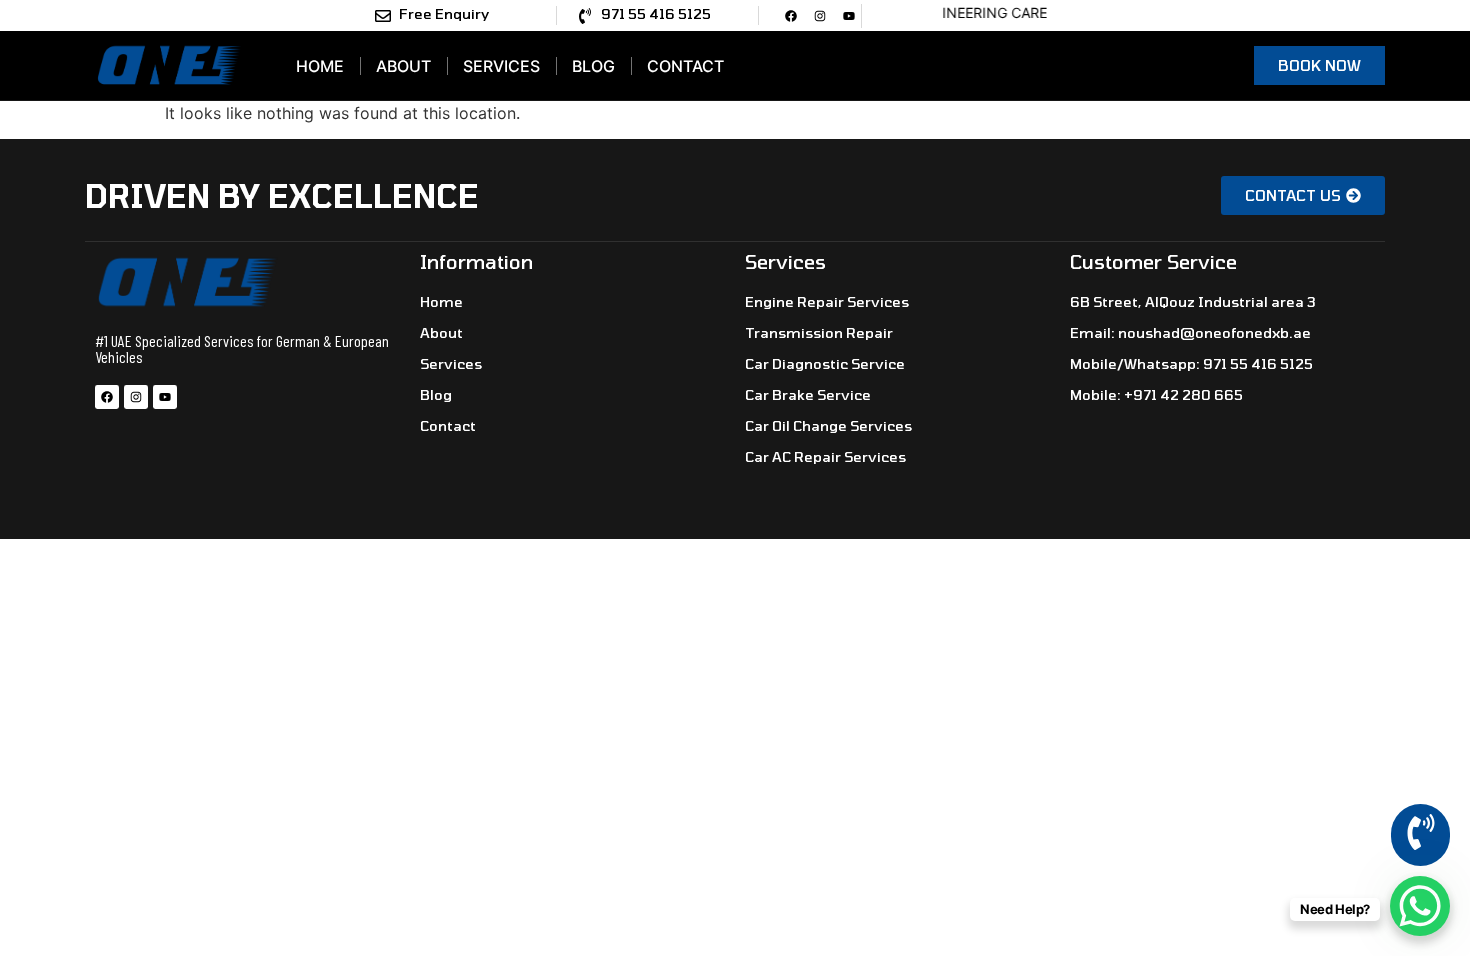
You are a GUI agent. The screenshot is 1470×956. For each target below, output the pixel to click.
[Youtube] (849, 16)
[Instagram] (820, 16)
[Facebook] (791, 16)
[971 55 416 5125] (585, 16)
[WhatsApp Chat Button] (1420, 906)
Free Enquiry (444, 13)
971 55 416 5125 (656, 13)
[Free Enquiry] (383, 16)
